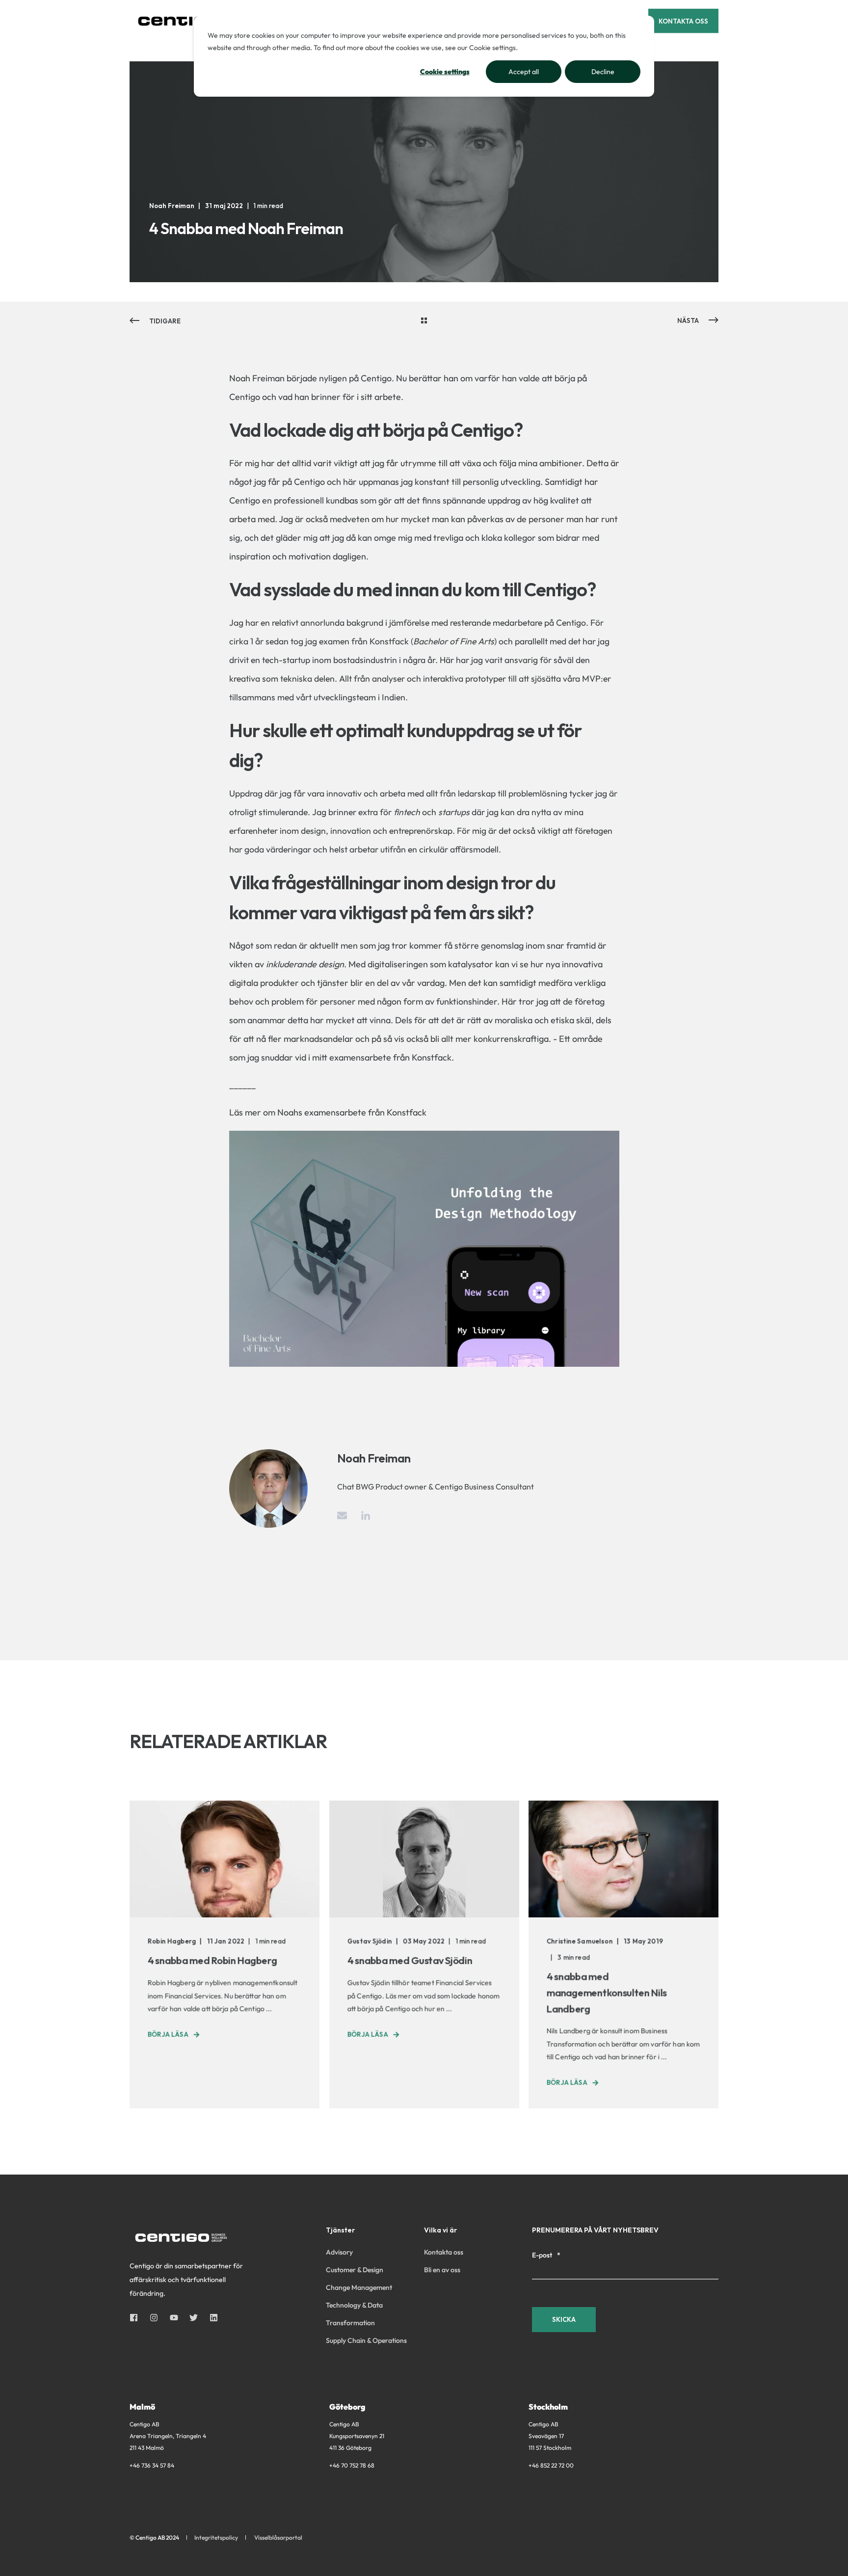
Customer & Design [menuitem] (355, 2270)
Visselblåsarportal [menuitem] (278, 2538)
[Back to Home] (188, 21)
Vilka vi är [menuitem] (440, 2231)
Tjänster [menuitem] (340, 2231)
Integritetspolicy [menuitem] (216, 2538)
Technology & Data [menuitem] (354, 2305)
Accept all (524, 72)
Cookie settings (445, 72)
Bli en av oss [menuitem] (442, 2270)
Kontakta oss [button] (683, 21)
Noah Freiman (172, 206)
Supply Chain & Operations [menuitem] (366, 2340)
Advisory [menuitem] (339, 2252)
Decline (603, 72)
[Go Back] (424, 321)
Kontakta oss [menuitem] (444, 2252)
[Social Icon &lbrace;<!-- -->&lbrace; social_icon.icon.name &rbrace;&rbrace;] (137, 2318)
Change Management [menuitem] (359, 2287)
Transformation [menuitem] (350, 2323)
